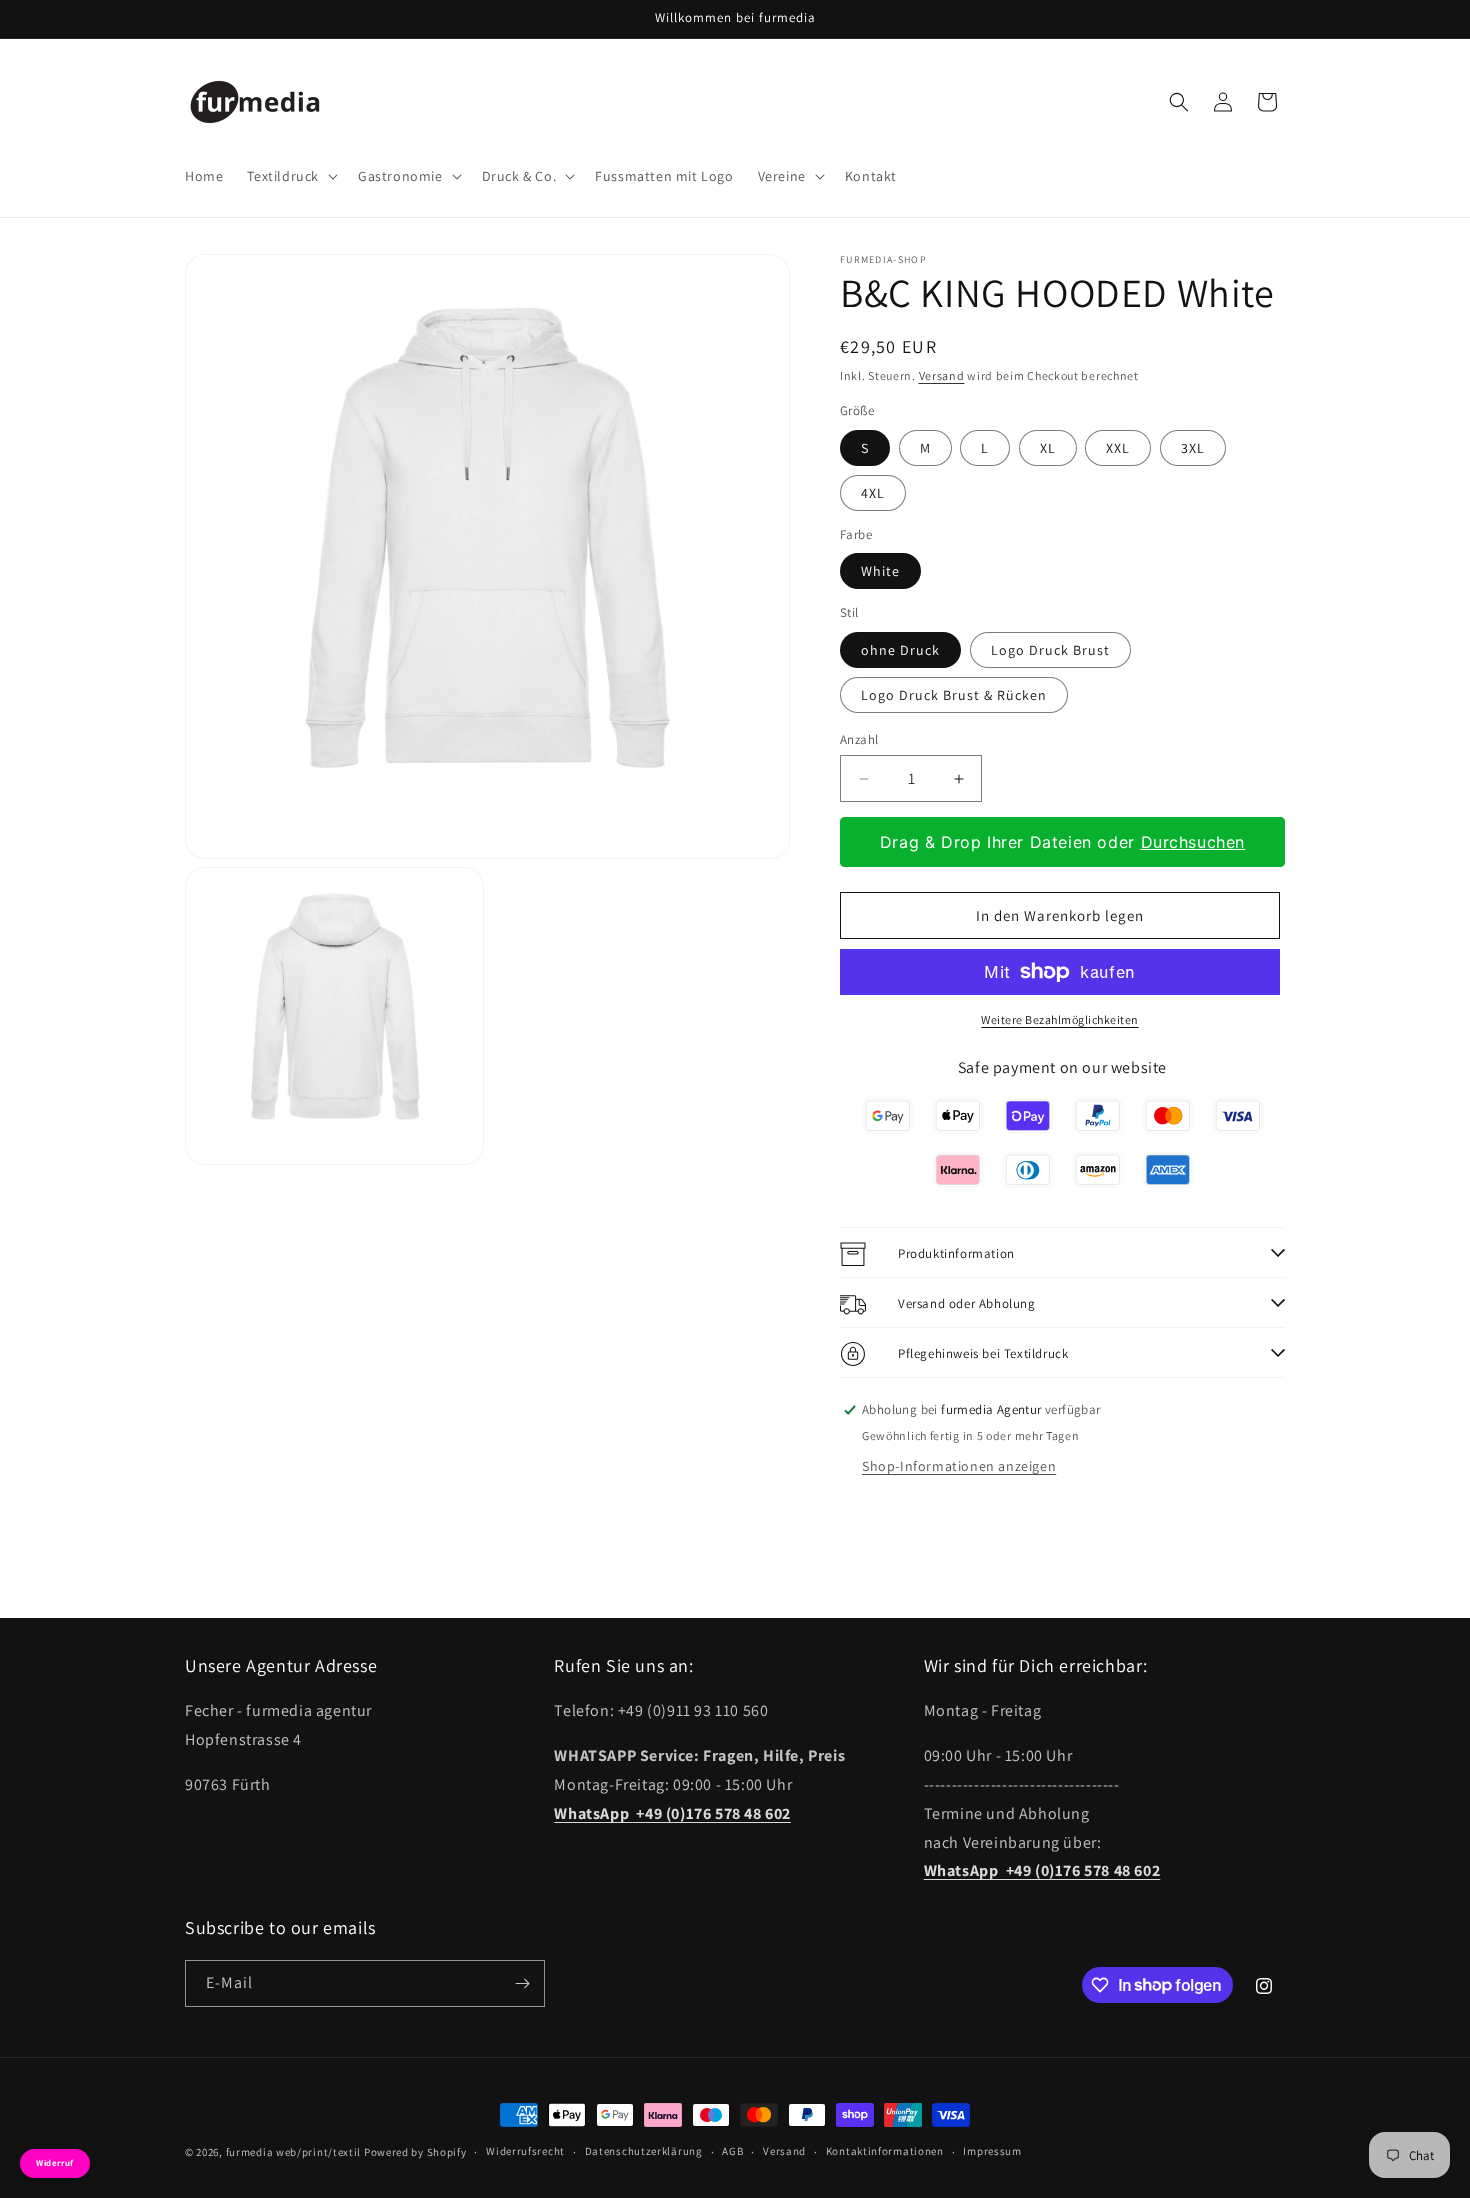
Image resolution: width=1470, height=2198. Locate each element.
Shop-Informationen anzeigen (959, 1466)
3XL (1193, 448)
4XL (873, 493)
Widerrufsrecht (525, 2151)
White (880, 571)
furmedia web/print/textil (294, 2152)
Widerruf (55, 2163)
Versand (942, 375)
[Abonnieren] (522, 1983)
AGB (732, 2151)
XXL (1118, 448)
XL (1048, 448)
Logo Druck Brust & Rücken (954, 695)
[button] (290, 176)
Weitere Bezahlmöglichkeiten (1060, 1019)
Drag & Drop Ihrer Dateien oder (1062, 842)
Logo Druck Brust (1050, 650)
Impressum (992, 2151)
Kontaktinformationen (885, 2151)
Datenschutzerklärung (644, 2151)
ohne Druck (900, 650)
